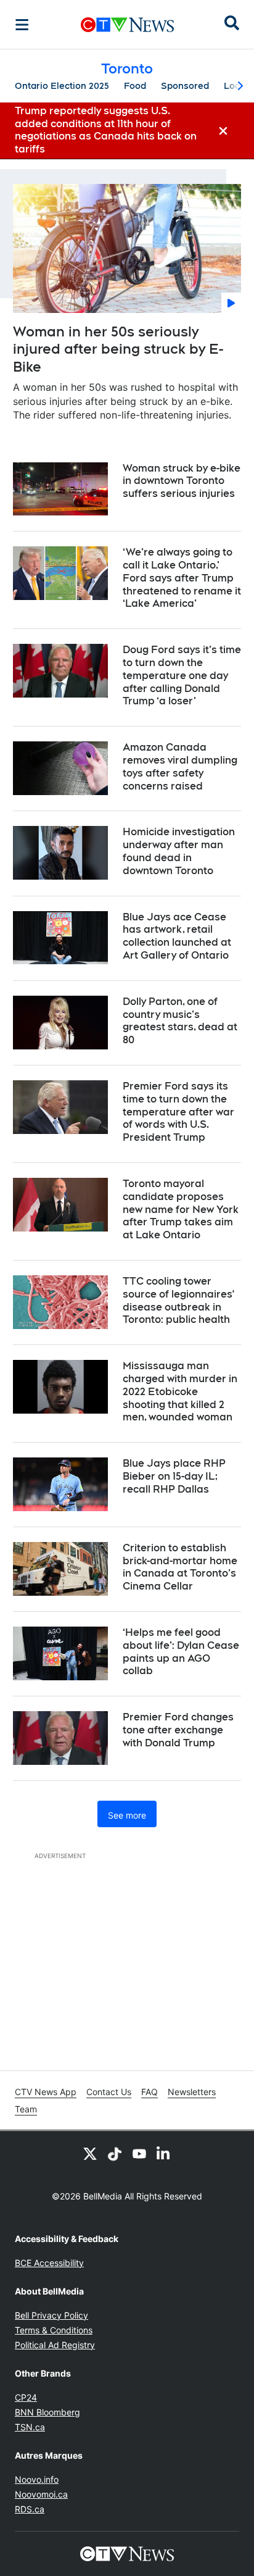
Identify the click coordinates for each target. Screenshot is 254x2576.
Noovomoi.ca (41, 2494)
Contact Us (109, 2092)
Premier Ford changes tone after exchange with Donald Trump (178, 1730)
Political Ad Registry (55, 2345)
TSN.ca (30, 2427)
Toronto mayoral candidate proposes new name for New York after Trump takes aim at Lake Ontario (181, 1209)
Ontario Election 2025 (62, 86)
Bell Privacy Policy (51, 2315)
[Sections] (22, 25)
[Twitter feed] (90, 2153)
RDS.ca (30, 2509)
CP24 (26, 2397)
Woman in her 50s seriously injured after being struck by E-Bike (118, 349)
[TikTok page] (115, 2153)
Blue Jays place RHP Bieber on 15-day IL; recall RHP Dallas (174, 1476)
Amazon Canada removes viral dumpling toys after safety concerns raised (180, 766)
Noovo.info (37, 2479)
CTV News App (46, 2092)
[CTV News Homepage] (127, 25)
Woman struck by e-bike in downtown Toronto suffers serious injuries (182, 481)
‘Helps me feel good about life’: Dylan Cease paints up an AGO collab (181, 1652)
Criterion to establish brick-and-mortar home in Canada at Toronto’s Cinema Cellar (180, 1567)
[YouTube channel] (139, 2153)
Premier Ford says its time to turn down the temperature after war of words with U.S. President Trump (178, 1112)
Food (135, 86)
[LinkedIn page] (164, 2153)
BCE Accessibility (49, 2263)
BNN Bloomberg (47, 2412)
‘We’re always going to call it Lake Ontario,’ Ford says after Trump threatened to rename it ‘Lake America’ (182, 578)
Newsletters (192, 2092)
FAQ (150, 2092)
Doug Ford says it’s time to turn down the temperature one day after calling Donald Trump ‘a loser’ (182, 675)
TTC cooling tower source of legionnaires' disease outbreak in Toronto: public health (178, 1300)
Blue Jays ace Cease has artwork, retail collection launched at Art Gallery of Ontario (177, 936)
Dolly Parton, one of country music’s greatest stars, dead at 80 (180, 1021)
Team (26, 2109)
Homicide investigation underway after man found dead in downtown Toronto (179, 851)
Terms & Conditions (54, 2330)
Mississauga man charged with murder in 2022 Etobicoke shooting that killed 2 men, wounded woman (180, 1391)
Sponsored (185, 86)
